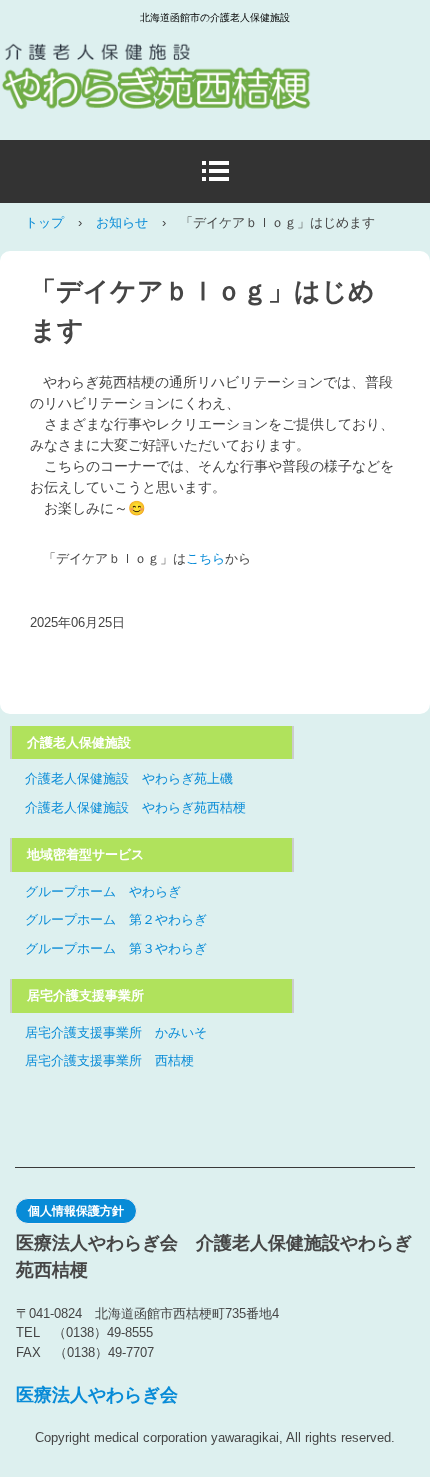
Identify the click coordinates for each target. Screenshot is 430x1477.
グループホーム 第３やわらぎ (116, 948)
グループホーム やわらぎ (103, 891)
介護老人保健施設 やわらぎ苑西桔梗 (135, 807)
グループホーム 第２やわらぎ (116, 919)
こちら (205, 558)
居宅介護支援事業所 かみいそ (116, 1032)
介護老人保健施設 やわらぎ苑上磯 (129, 778)
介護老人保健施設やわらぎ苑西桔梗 (185, 59)
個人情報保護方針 (76, 1211)
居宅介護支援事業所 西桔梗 (109, 1060)
